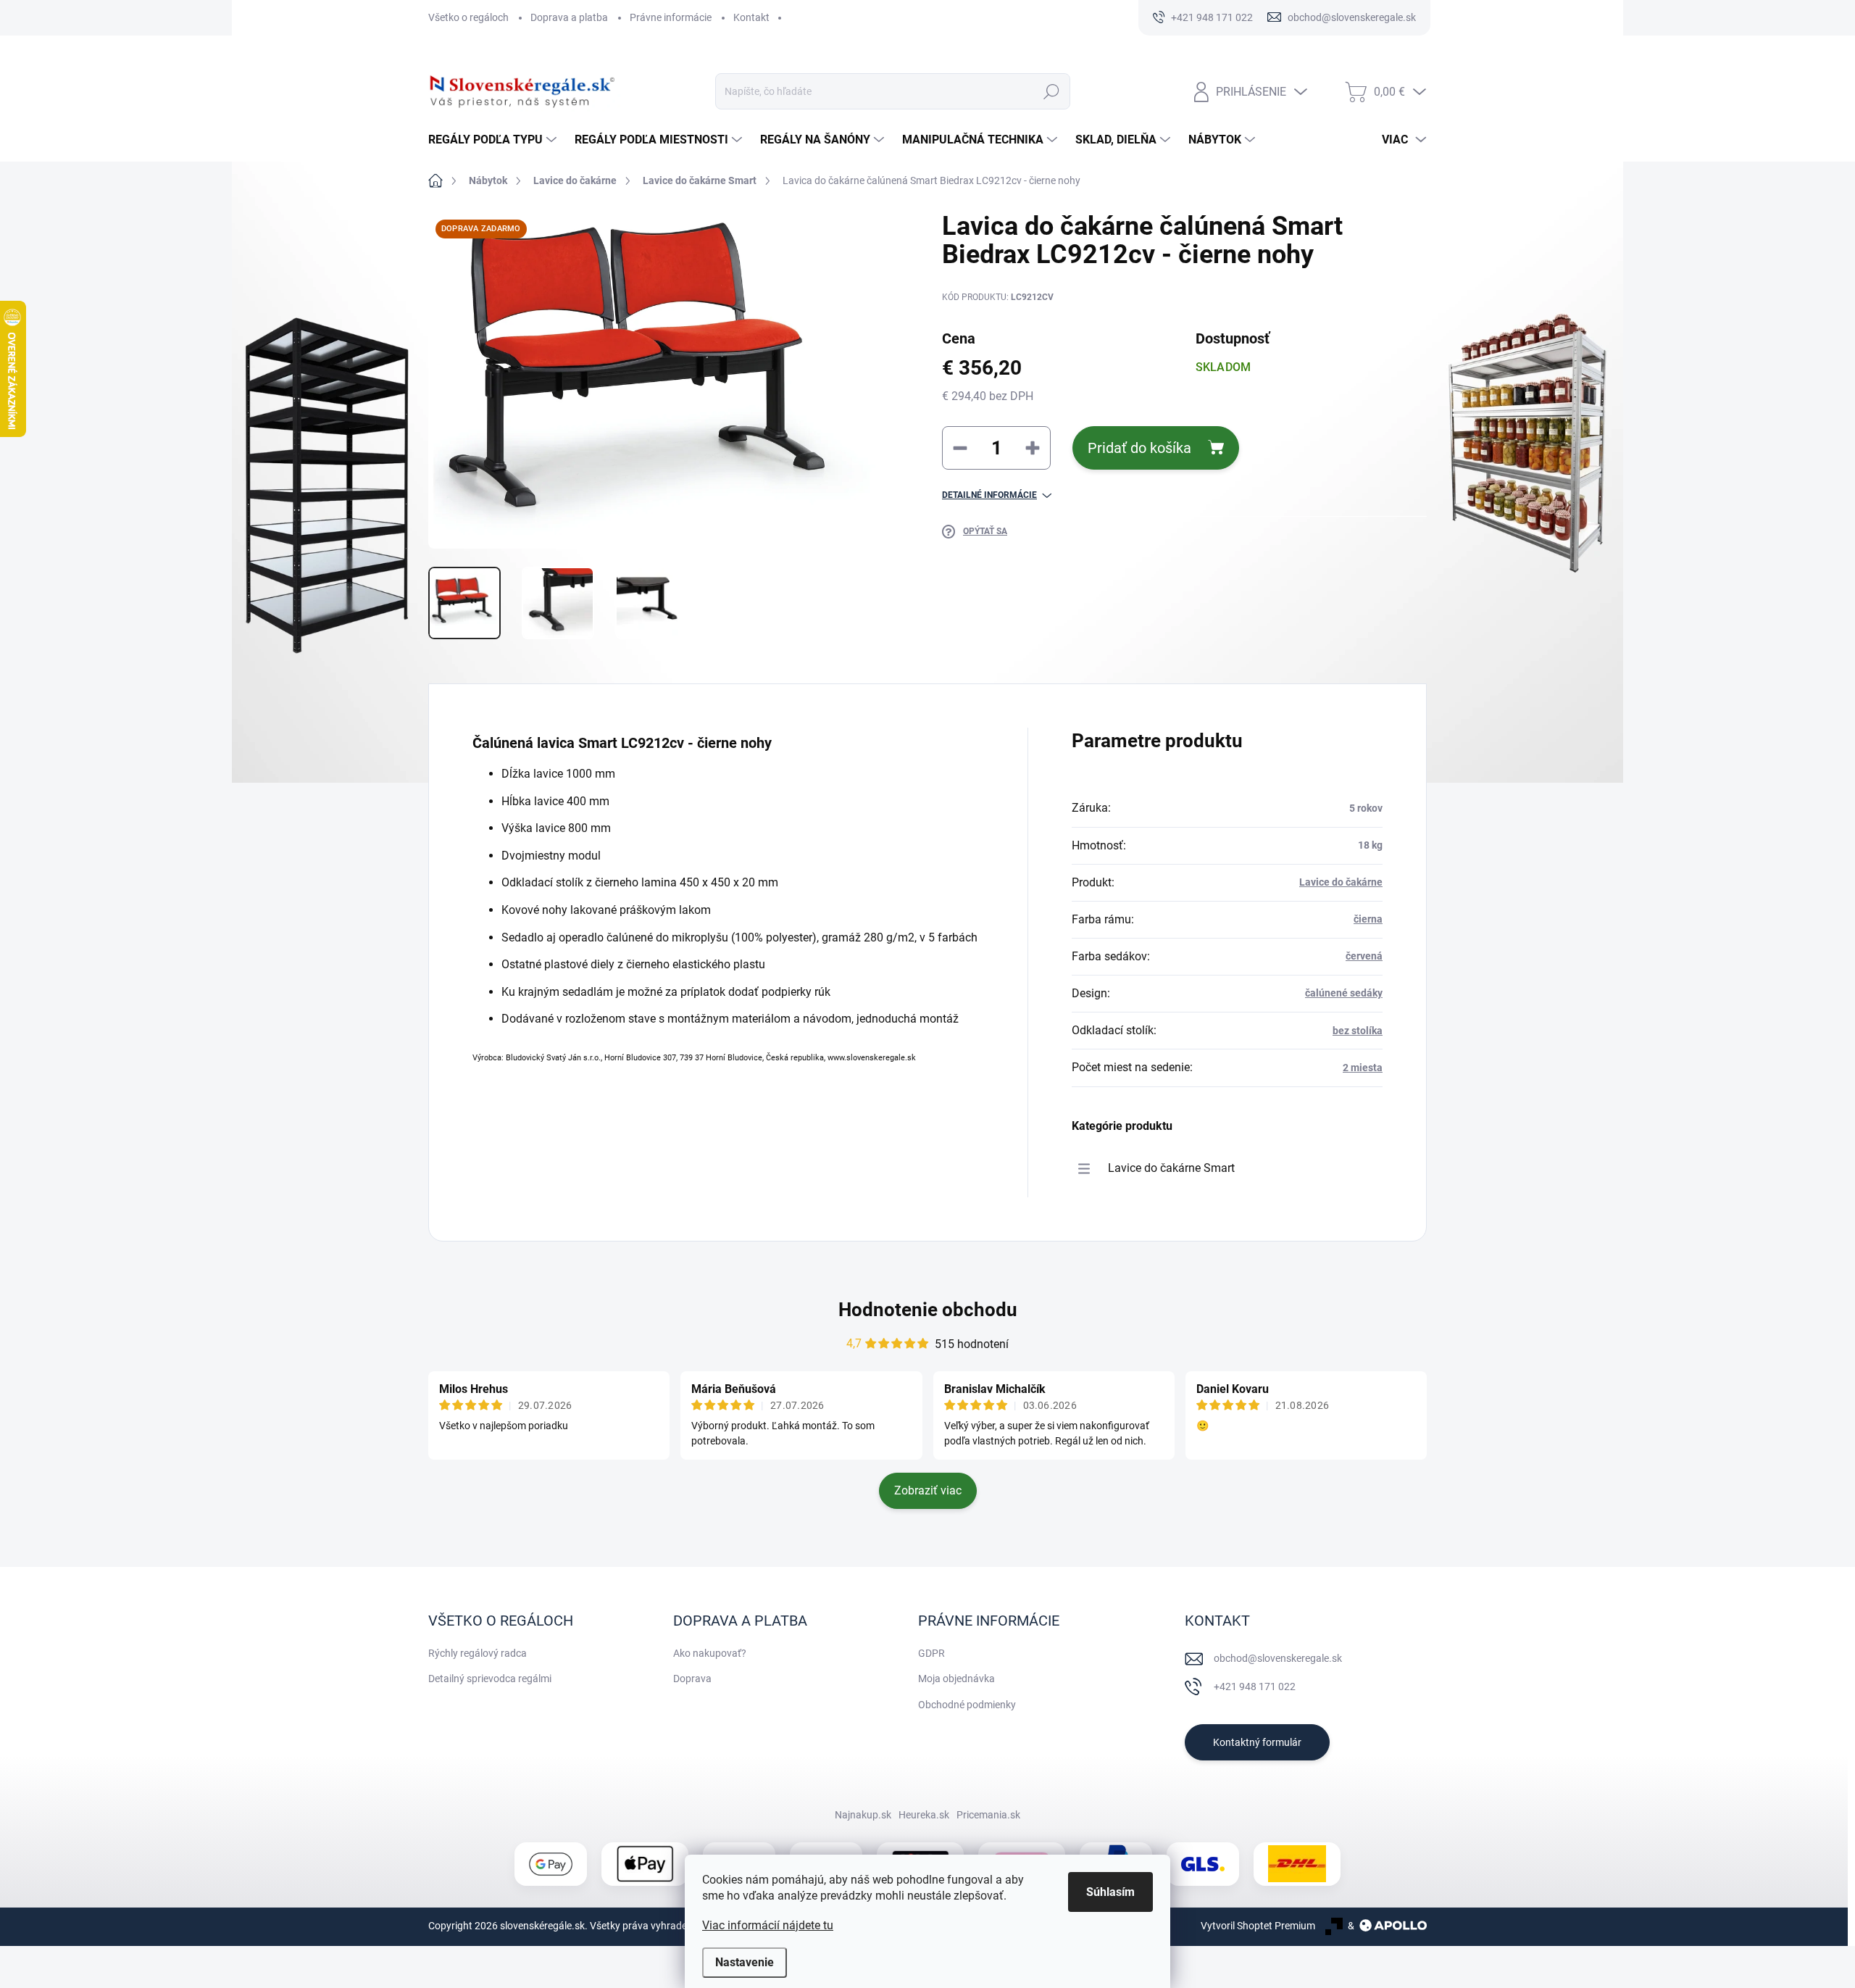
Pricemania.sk (988, 1815)
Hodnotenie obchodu (928, 1310)
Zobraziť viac (928, 1490)
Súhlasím (1110, 1892)
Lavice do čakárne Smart (1171, 1168)
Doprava (692, 1679)
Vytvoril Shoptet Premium (1258, 1926)
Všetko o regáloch (468, 17)
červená (1364, 956)
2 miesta (1363, 1068)
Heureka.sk (924, 1815)
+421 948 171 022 (1255, 1687)
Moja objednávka (956, 1679)
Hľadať (1051, 91)
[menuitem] (494, 140)
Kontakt (751, 17)
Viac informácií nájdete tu (768, 1925)
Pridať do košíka (1139, 448)
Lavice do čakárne (1341, 882)
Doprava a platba (569, 17)
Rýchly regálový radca (478, 1653)
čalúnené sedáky (1344, 993)
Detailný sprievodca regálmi (490, 1679)
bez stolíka (1358, 1031)
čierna (1368, 919)
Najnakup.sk (863, 1815)
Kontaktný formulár (1257, 1742)
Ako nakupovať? (710, 1653)
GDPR (931, 1653)
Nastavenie (745, 1962)
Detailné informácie (989, 495)
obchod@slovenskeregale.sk (1278, 1658)
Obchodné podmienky (967, 1705)
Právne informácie (671, 17)
